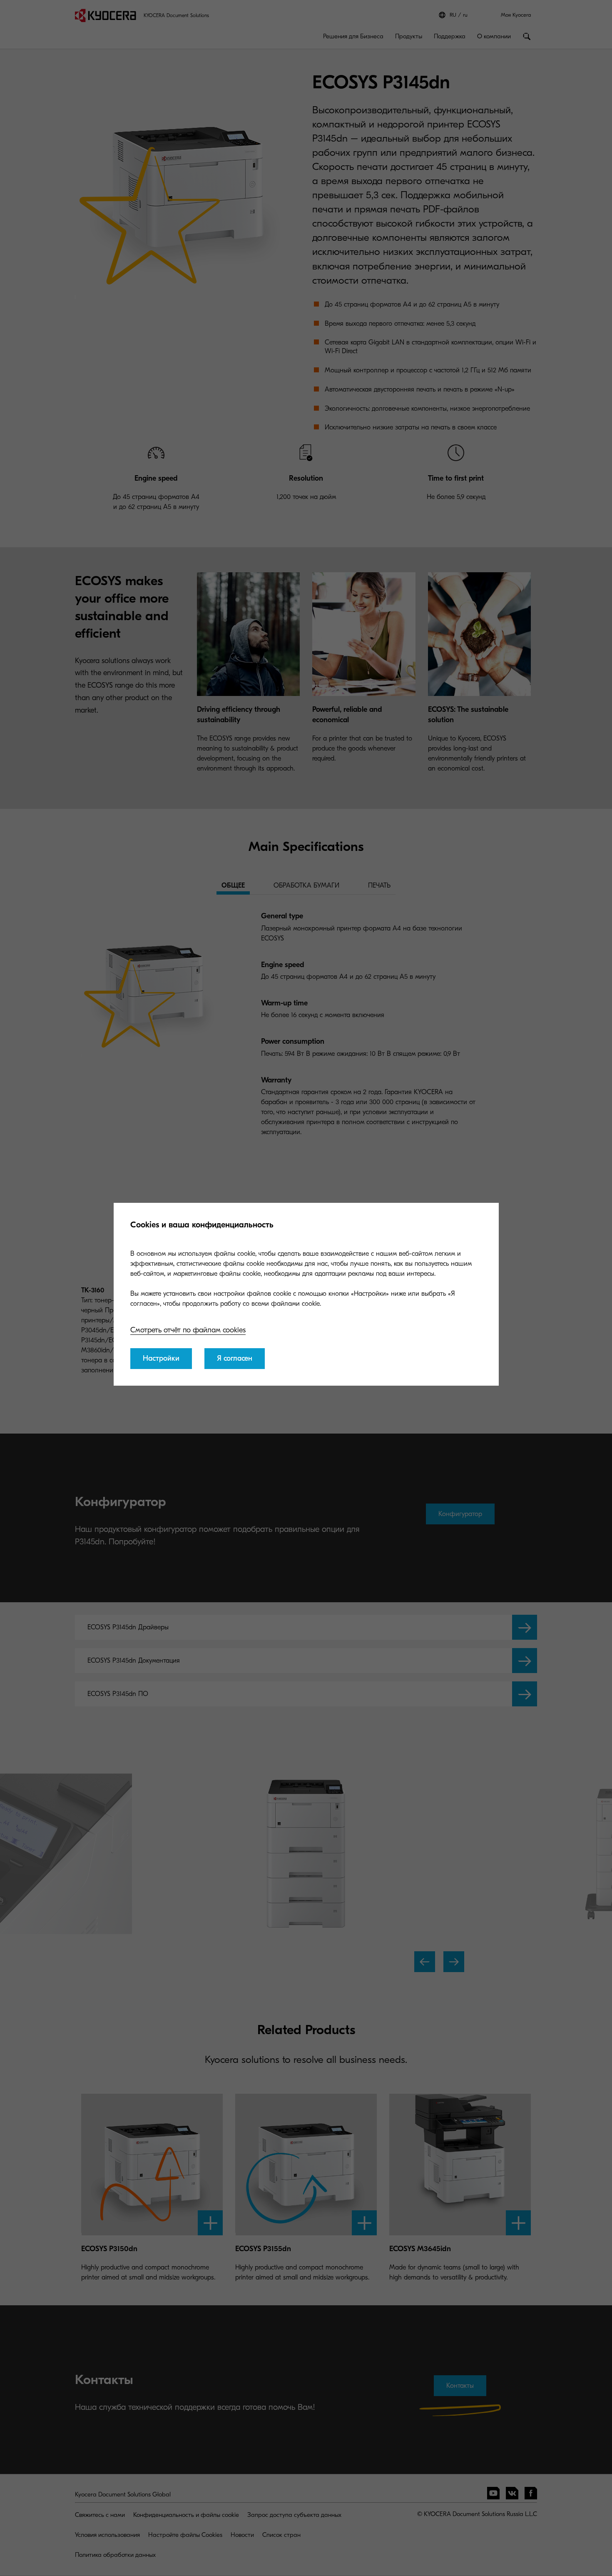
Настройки (161, 1358)
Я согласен (235, 1358)
